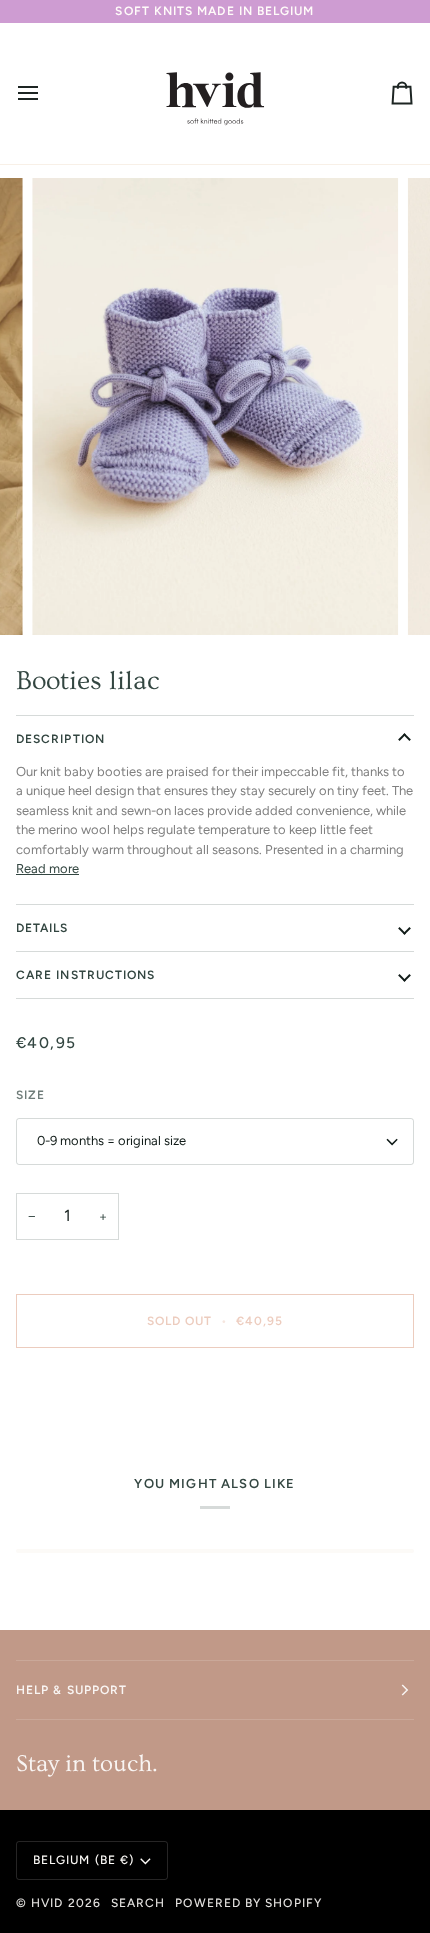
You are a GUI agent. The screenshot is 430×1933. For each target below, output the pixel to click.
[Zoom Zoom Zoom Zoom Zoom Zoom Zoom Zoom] (215, 406)
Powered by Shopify (248, 1903)
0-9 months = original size (111, 1140)
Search (138, 1903)
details (42, 928)
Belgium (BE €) (83, 1860)
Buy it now (215, 1390)
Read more (47, 868)
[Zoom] (69, 597)
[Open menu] (46, 93)
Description (60, 739)
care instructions (85, 975)
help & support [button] (71, 1690)
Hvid (47, 1903)
